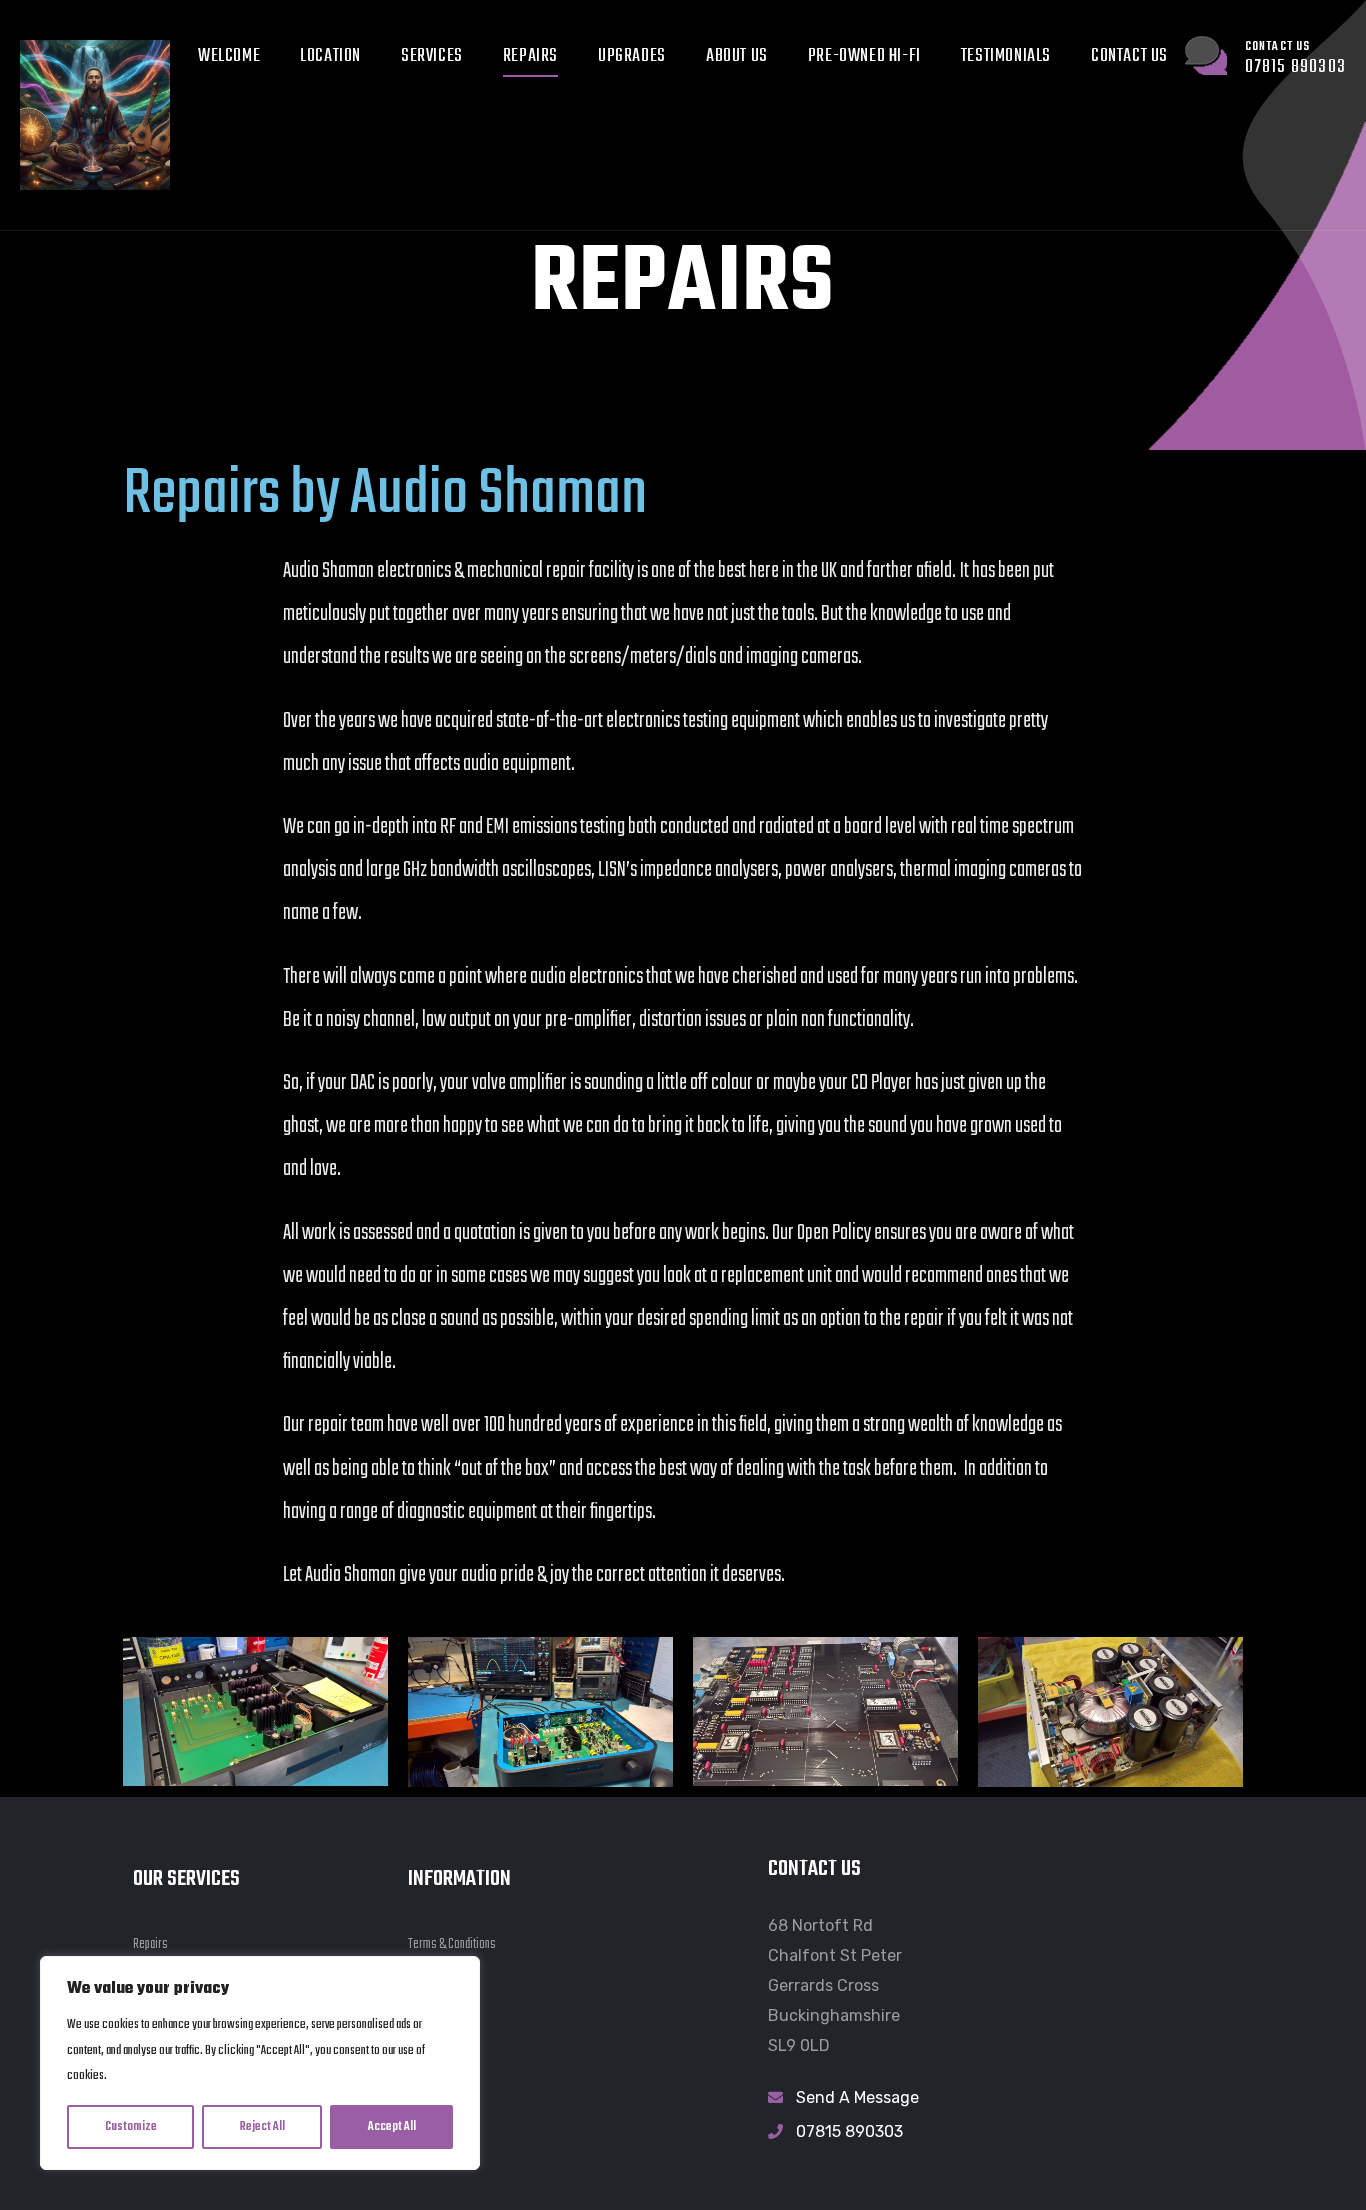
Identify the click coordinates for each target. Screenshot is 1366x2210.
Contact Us (1129, 56)
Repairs (530, 56)
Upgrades (632, 56)
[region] (260, 2063)
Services (432, 56)
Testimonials (1006, 56)
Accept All (392, 2127)
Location (330, 56)
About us (737, 56)
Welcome (229, 56)
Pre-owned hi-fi (864, 56)
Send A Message (857, 2097)
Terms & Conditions (452, 1944)
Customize (131, 2127)
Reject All (262, 2127)
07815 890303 (849, 2131)
